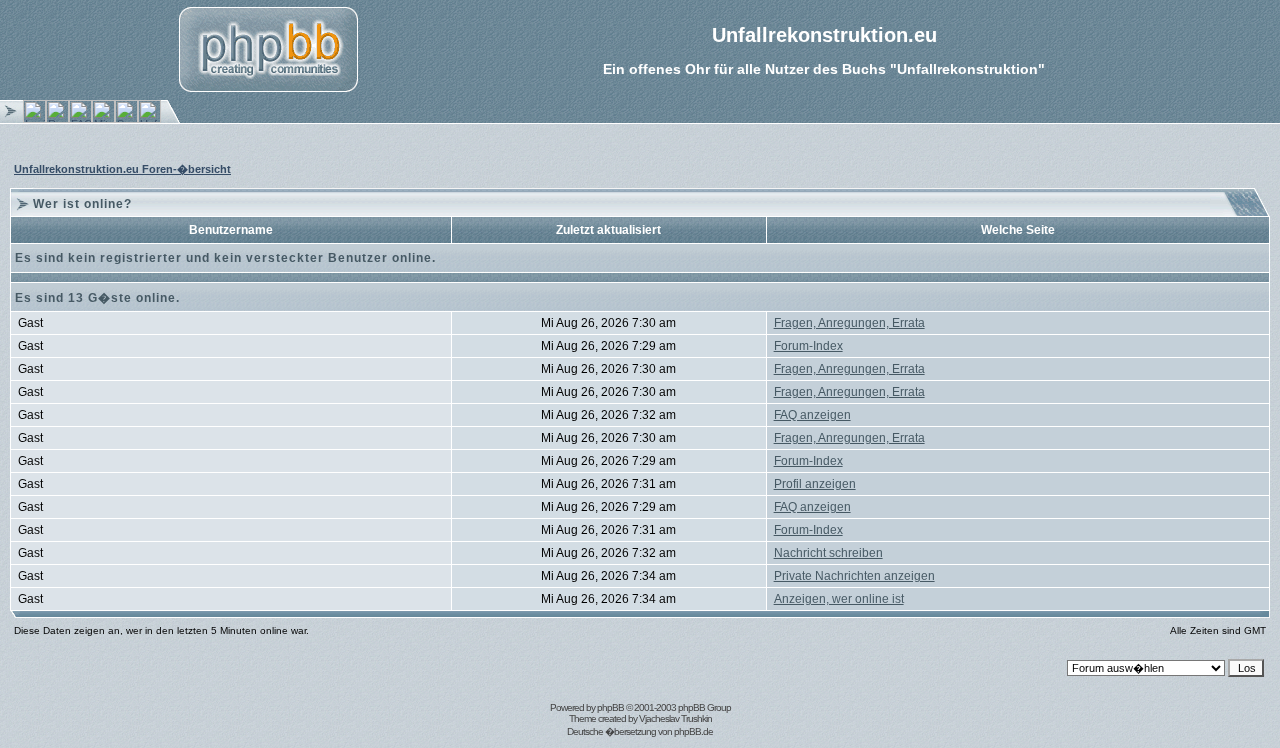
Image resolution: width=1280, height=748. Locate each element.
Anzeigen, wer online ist (839, 599)
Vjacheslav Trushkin (675, 718)
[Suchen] (126, 119)
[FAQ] (80, 119)
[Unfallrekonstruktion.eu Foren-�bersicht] (149, 119)
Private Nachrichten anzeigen (854, 576)
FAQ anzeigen (812, 415)
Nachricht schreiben (828, 553)
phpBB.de (693, 731)
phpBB (610, 707)
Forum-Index (808, 346)
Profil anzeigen (815, 484)
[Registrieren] (57, 119)
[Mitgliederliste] (103, 119)
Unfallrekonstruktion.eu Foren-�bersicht (122, 169)
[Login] (34, 119)
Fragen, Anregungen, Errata (849, 323)
